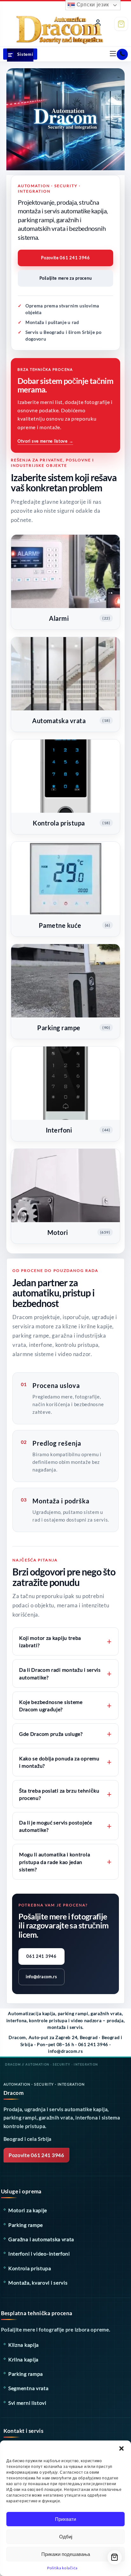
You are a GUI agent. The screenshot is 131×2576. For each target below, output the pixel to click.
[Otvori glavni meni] (113, 54)
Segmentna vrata (28, 2388)
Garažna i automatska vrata (41, 2239)
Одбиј (66, 2537)
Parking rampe (26, 2225)
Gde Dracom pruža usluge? (51, 1734)
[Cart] (121, 24)
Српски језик (92, 5)
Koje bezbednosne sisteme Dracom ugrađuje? (51, 1706)
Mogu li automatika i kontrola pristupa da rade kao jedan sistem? (55, 1862)
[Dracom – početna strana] (47, 23)
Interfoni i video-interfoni (39, 2253)
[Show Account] (98, 24)
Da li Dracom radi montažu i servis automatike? (60, 1673)
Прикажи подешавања (66, 2554)
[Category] (20, 55)
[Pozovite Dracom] (122, 54)
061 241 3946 (41, 1956)
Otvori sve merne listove (45, 441)
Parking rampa (26, 2374)
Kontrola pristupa (30, 2268)
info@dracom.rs (41, 1977)
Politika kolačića (62, 2568)
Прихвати (65, 2519)
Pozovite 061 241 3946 (65, 258)
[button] (121, 2448)
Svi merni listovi (27, 2403)
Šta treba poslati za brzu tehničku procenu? (59, 1794)
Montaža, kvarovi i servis (38, 2282)
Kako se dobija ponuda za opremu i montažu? (59, 1762)
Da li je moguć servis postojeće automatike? (56, 1826)
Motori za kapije (28, 2210)
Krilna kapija (23, 2359)
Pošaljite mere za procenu (66, 278)
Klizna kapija (24, 2345)
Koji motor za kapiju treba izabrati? (50, 1641)
